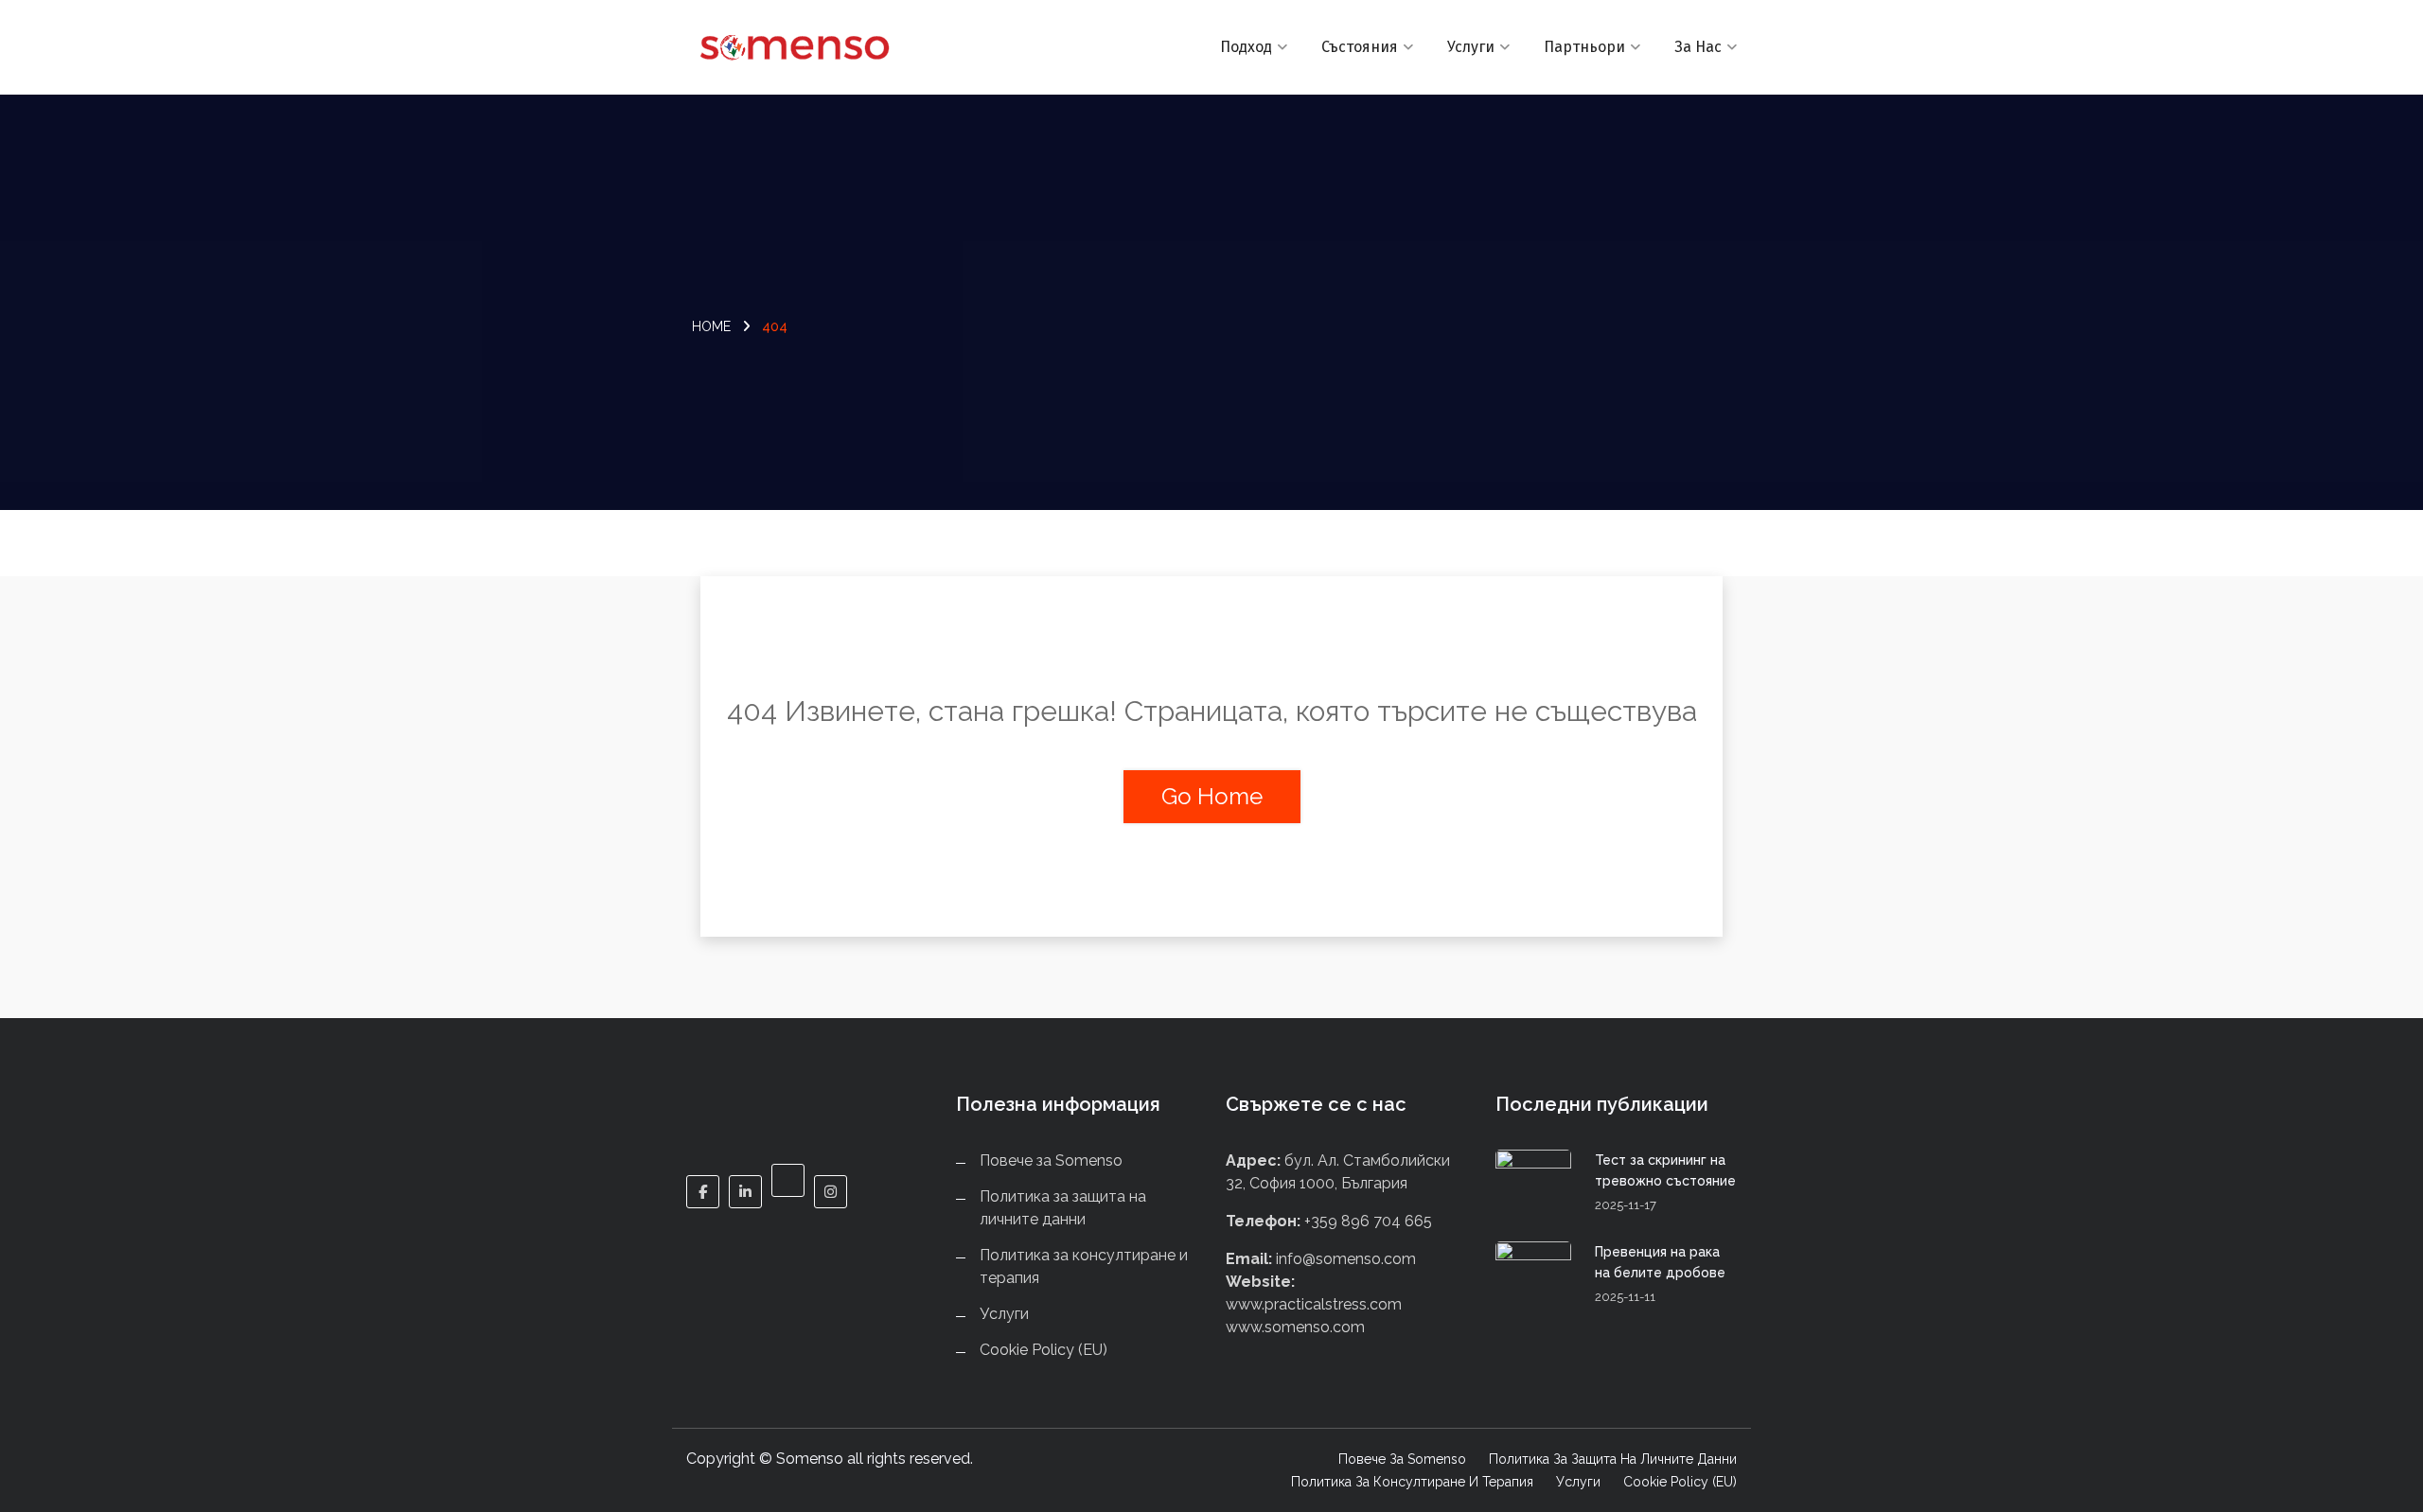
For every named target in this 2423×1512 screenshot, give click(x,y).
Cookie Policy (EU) (1043, 1350)
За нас (1698, 47)
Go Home (1212, 796)
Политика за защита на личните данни (1613, 1459)
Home (711, 326)
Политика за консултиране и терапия (1412, 1482)
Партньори (1584, 47)
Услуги (1471, 47)
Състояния (1360, 47)
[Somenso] (807, 47)
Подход (1246, 47)
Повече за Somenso (1051, 1160)
